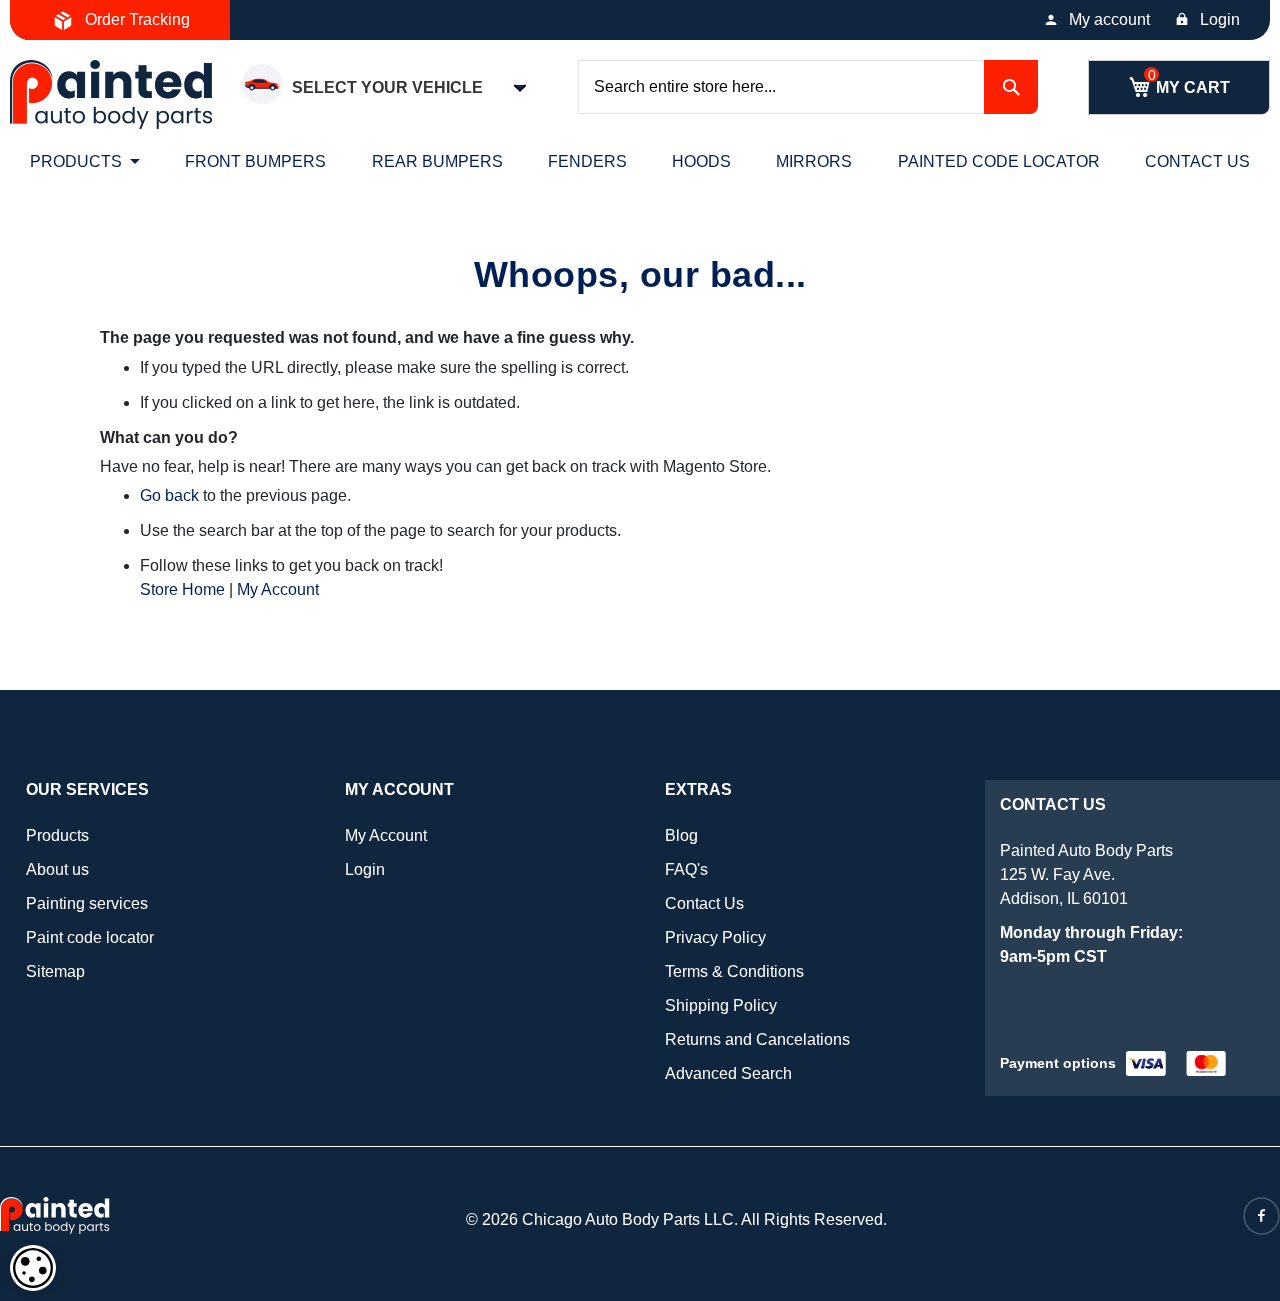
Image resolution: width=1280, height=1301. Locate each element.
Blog (681, 835)
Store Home (182, 589)
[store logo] (111, 94)
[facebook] (1261, 1216)
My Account (278, 589)
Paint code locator (90, 937)
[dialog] (33, 1268)
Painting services (87, 903)
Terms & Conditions (734, 971)
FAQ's (686, 869)
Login (1220, 19)
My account (1109, 19)
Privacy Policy (715, 937)
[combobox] (808, 87)
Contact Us (704, 903)
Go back (169, 495)
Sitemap (55, 971)
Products (57, 835)
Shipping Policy (721, 1005)
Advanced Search (728, 1073)
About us (57, 869)
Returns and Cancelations (757, 1039)
